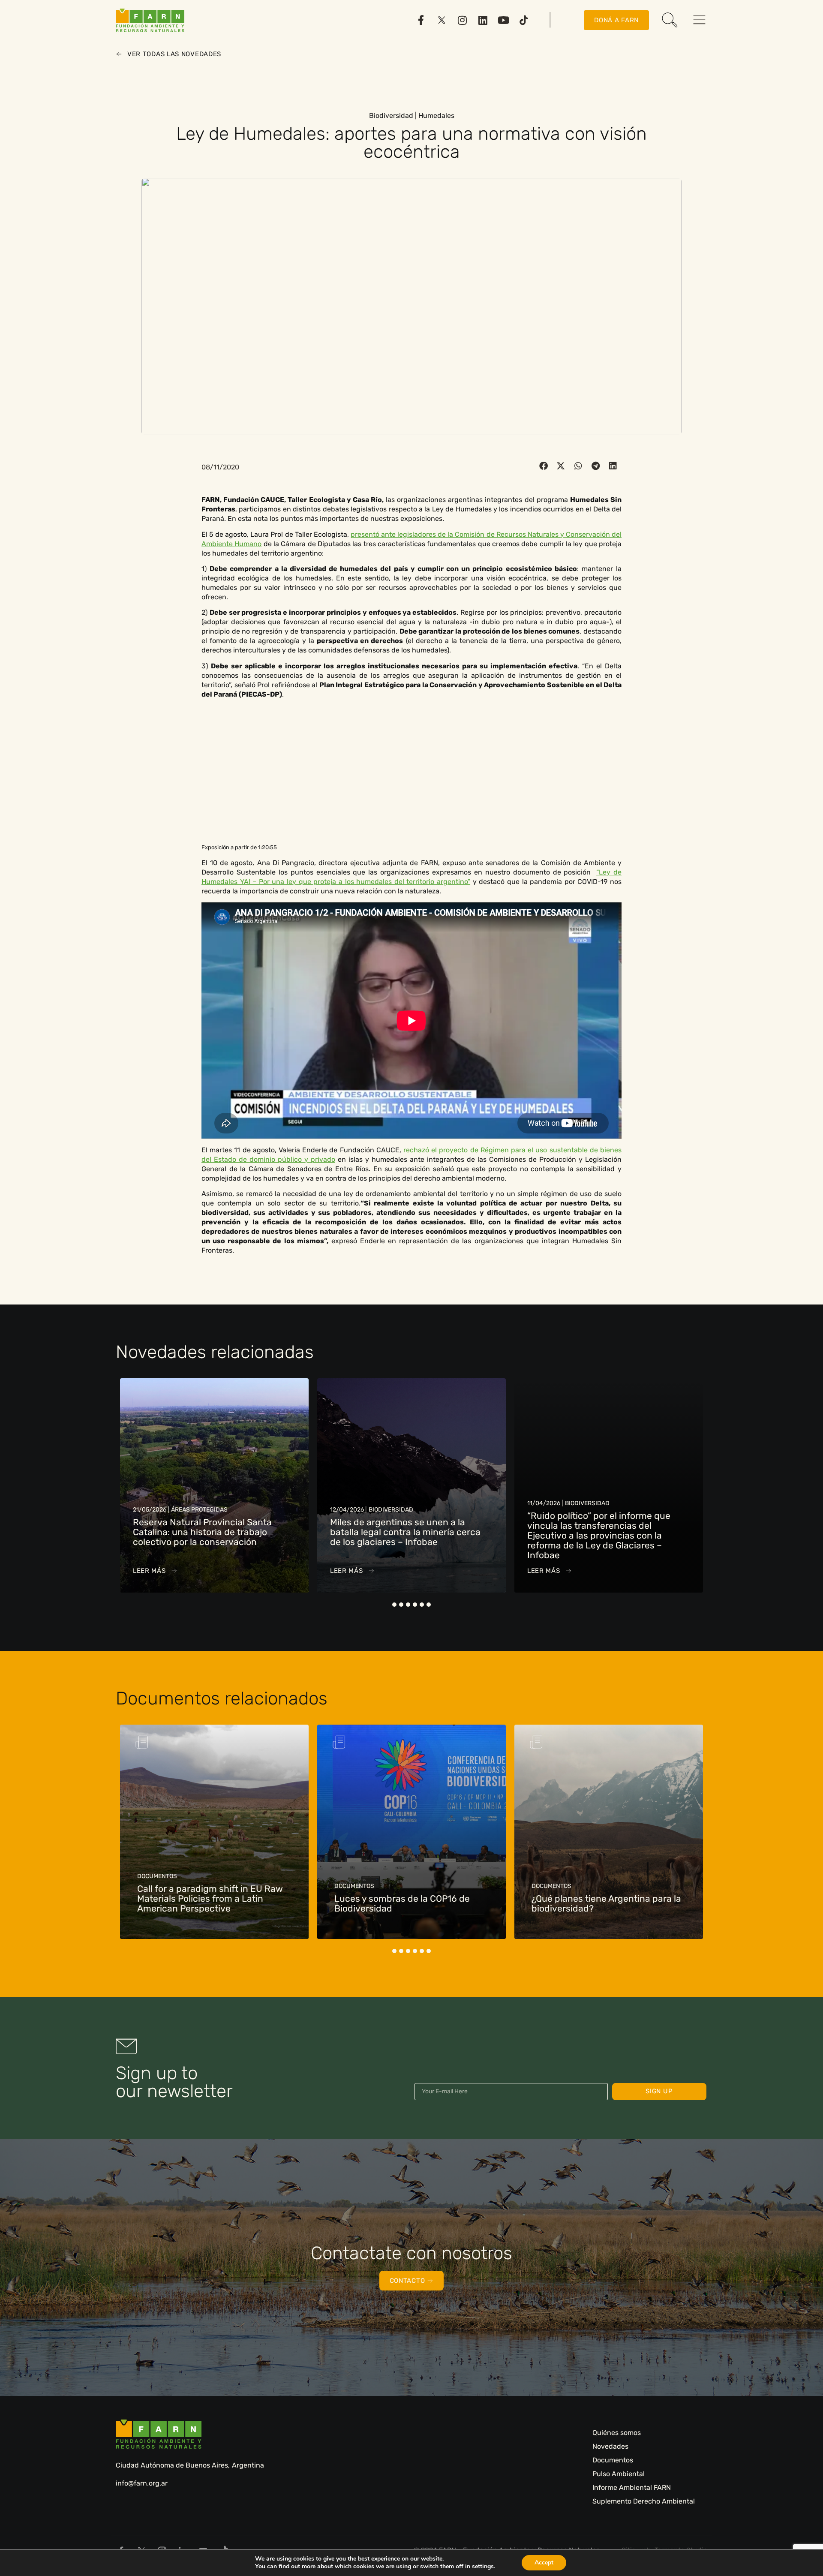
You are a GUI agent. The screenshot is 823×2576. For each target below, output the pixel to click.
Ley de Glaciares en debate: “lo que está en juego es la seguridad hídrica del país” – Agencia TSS (601, 1532)
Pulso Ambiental (619, 2474)
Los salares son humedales (589, 1908)
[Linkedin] (483, 20)
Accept (544, 2562)
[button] (544, 466)
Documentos (613, 2460)
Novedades (610, 2446)
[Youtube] (503, 20)
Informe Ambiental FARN (632, 2487)
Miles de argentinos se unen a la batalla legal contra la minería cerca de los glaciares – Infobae (208, 1532)
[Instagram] (462, 20)
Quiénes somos (617, 2433)
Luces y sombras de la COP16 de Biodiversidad (205, 1903)
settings (483, 2567)
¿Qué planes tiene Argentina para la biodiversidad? (409, 1903)
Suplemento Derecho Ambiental (644, 2501)
